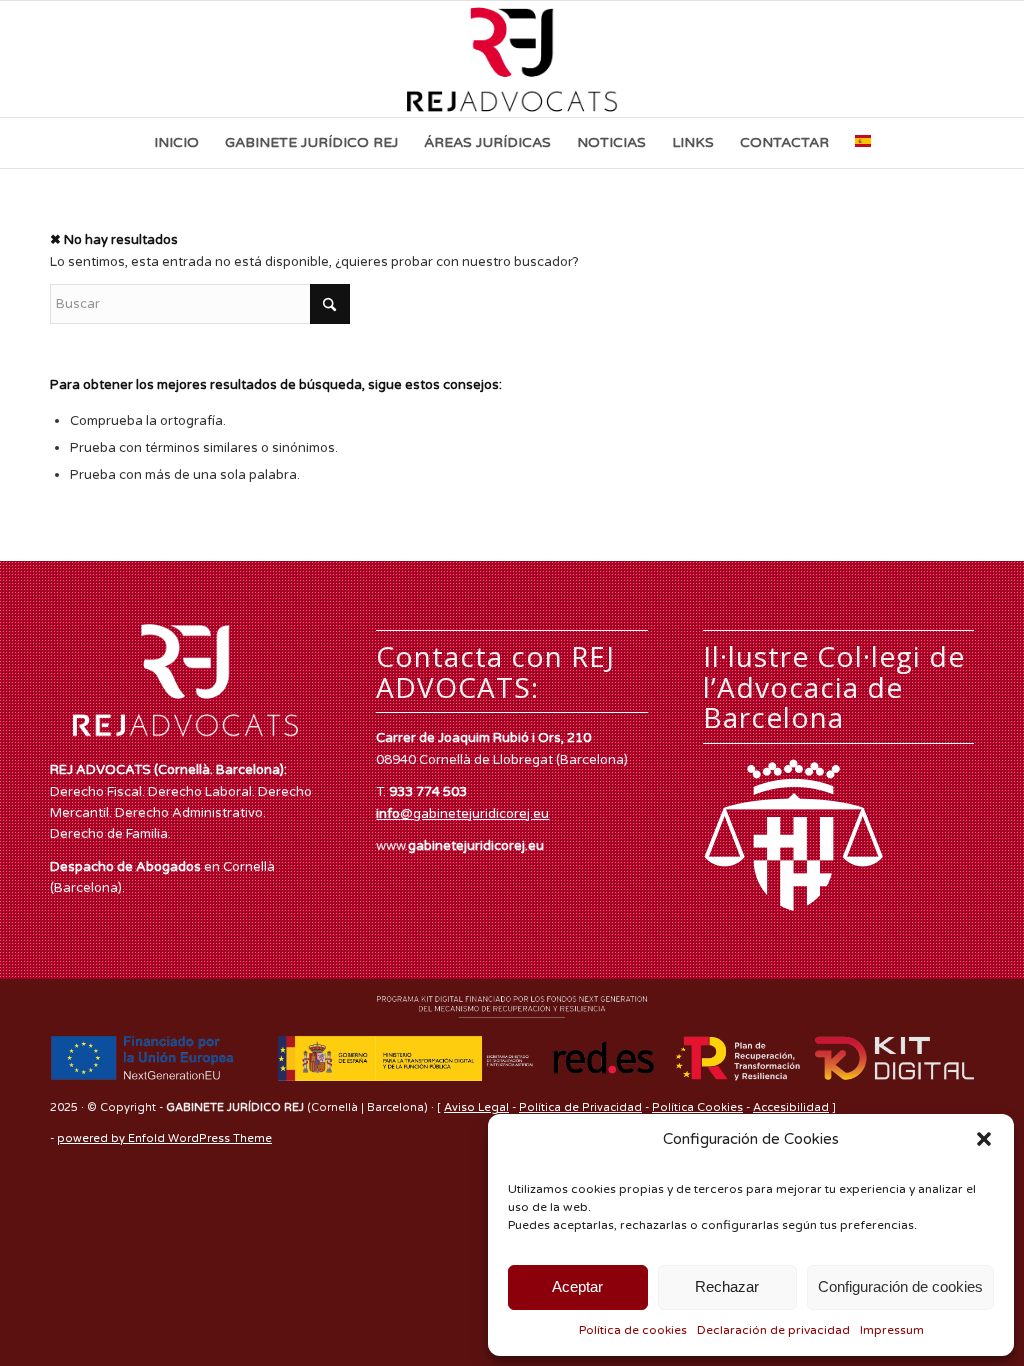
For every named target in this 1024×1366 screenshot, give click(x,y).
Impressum (892, 1330)
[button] (984, 1139)
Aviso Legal (476, 1107)
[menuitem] (176, 143)
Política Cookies (697, 1107)
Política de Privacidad (580, 1107)
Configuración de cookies (900, 1286)
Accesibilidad (791, 1107)
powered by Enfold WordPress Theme (164, 1138)
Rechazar (727, 1286)
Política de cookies (633, 1330)
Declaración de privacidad (773, 1330)
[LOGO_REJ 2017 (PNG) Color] (512, 59)
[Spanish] (863, 143)
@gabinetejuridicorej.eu (462, 814)
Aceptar (577, 1286)
